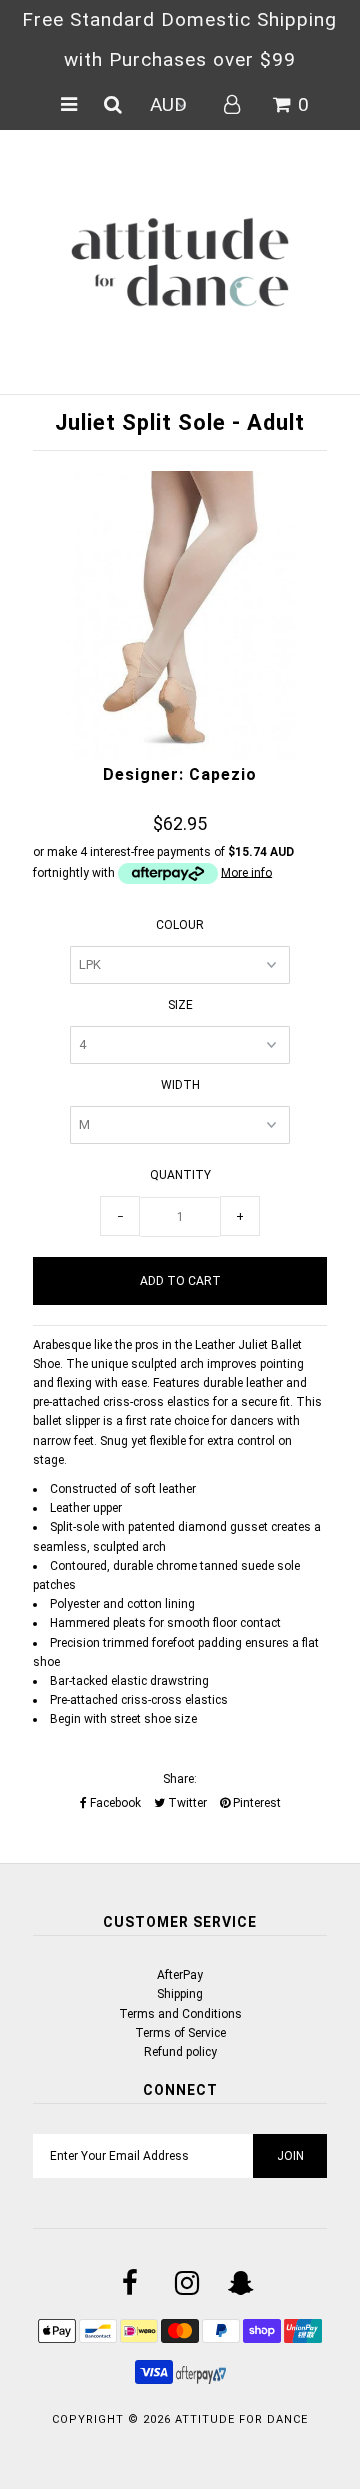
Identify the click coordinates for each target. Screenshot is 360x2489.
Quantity (180, 1175)
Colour (180, 925)
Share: (180, 1779)
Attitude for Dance (241, 2419)
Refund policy (180, 2052)
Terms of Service (180, 2033)
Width (180, 1085)
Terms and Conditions (180, 2014)
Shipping (180, 1994)
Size (180, 1005)
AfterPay (180, 1975)
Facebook (114, 1803)
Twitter (186, 1803)
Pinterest (255, 1803)
